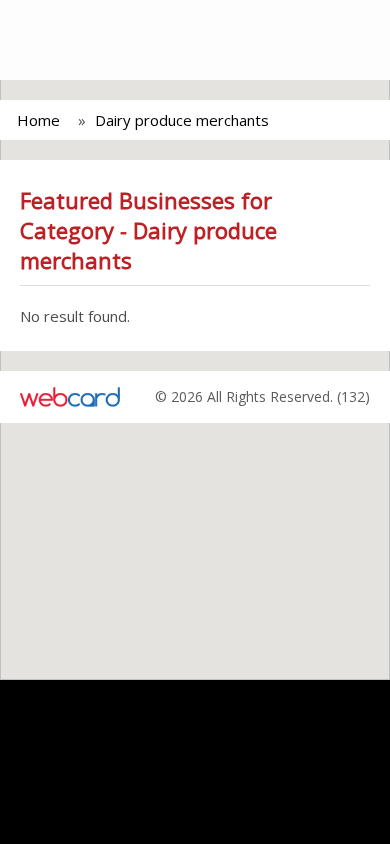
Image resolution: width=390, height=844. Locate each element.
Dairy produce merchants (182, 120)
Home (38, 120)
